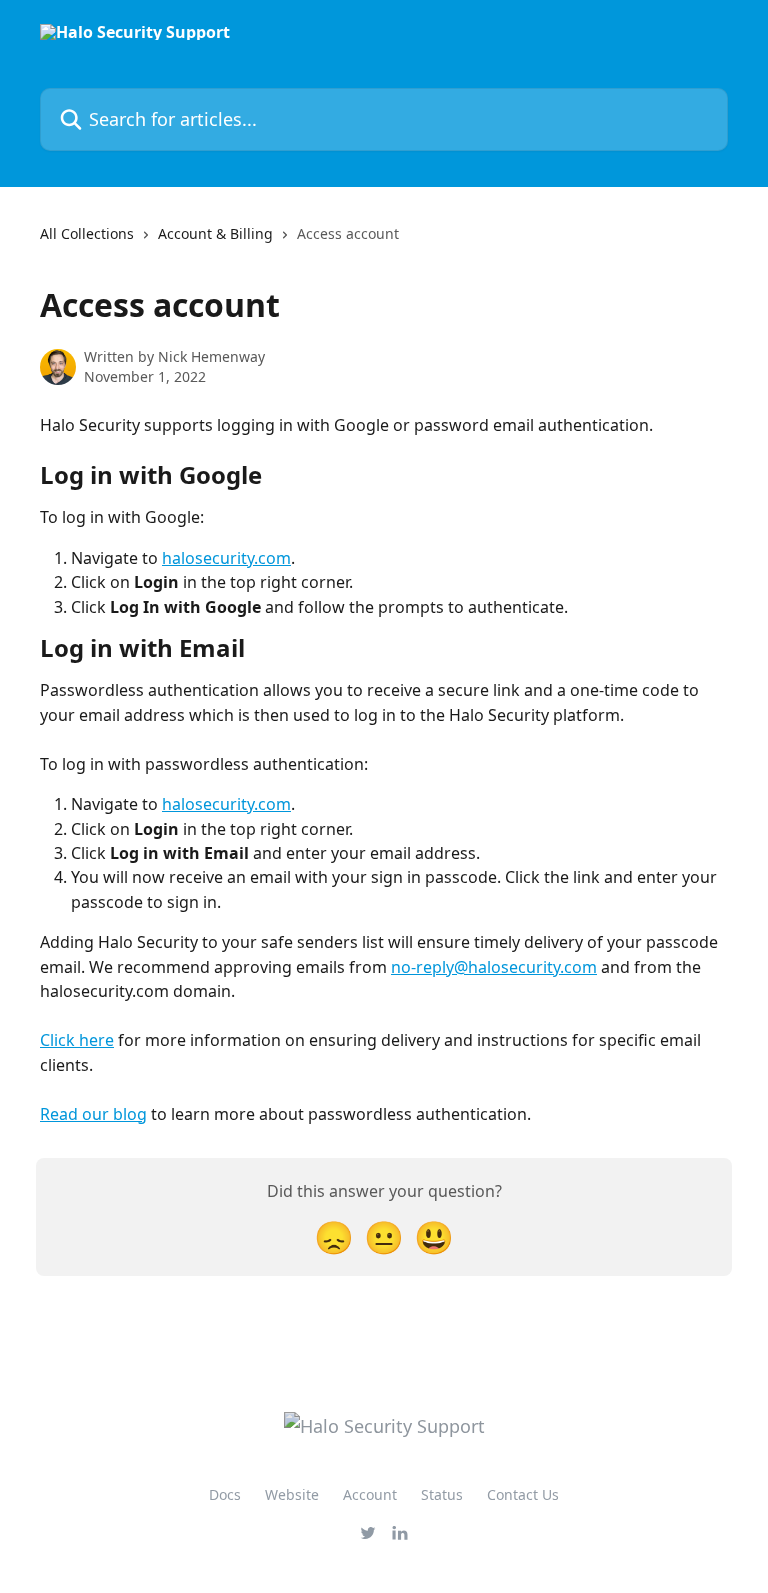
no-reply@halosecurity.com (494, 967)
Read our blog (93, 1114)
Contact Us (523, 1494)
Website (292, 1494)
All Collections (87, 233)
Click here (77, 1040)
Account (370, 1494)
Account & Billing (215, 233)
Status (442, 1494)
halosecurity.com (226, 558)
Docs (225, 1494)
